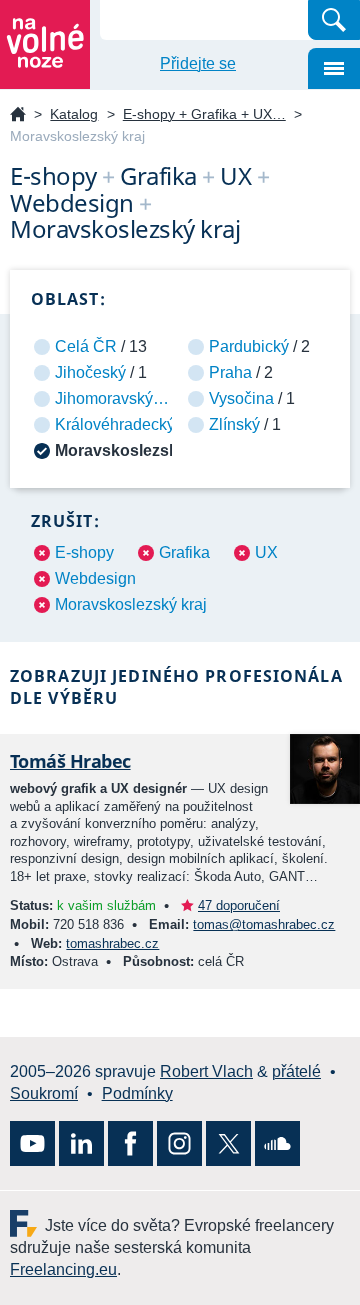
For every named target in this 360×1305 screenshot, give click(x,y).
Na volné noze (18, 115)
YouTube (32, 1143)
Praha (230, 372)
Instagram (179, 1143)
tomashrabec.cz (112, 943)
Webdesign (95, 578)
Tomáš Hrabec (70, 761)
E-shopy (84, 552)
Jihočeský (90, 372)
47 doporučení (239, 905)
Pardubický (249, 346)
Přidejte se (198, 63)
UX (266, 552)
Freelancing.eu (27, 1223)
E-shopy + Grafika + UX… (204, 114)
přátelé (296, 1071)
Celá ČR (86, 346)
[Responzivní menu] (334, 68)
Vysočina (241, 398)
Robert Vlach (206, 1071)
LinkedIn (81, 1143)
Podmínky (137, 1093)
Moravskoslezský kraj (131, 604)
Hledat (334, 20)
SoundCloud (277, 1143)
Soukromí (44, 1093)
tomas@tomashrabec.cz (264, 924)
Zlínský (234, 424)
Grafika (184, 552)
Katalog (74, 114)
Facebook (130, 1143)
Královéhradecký (115, 424)
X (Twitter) (228, 1143)
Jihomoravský (104, 398)
